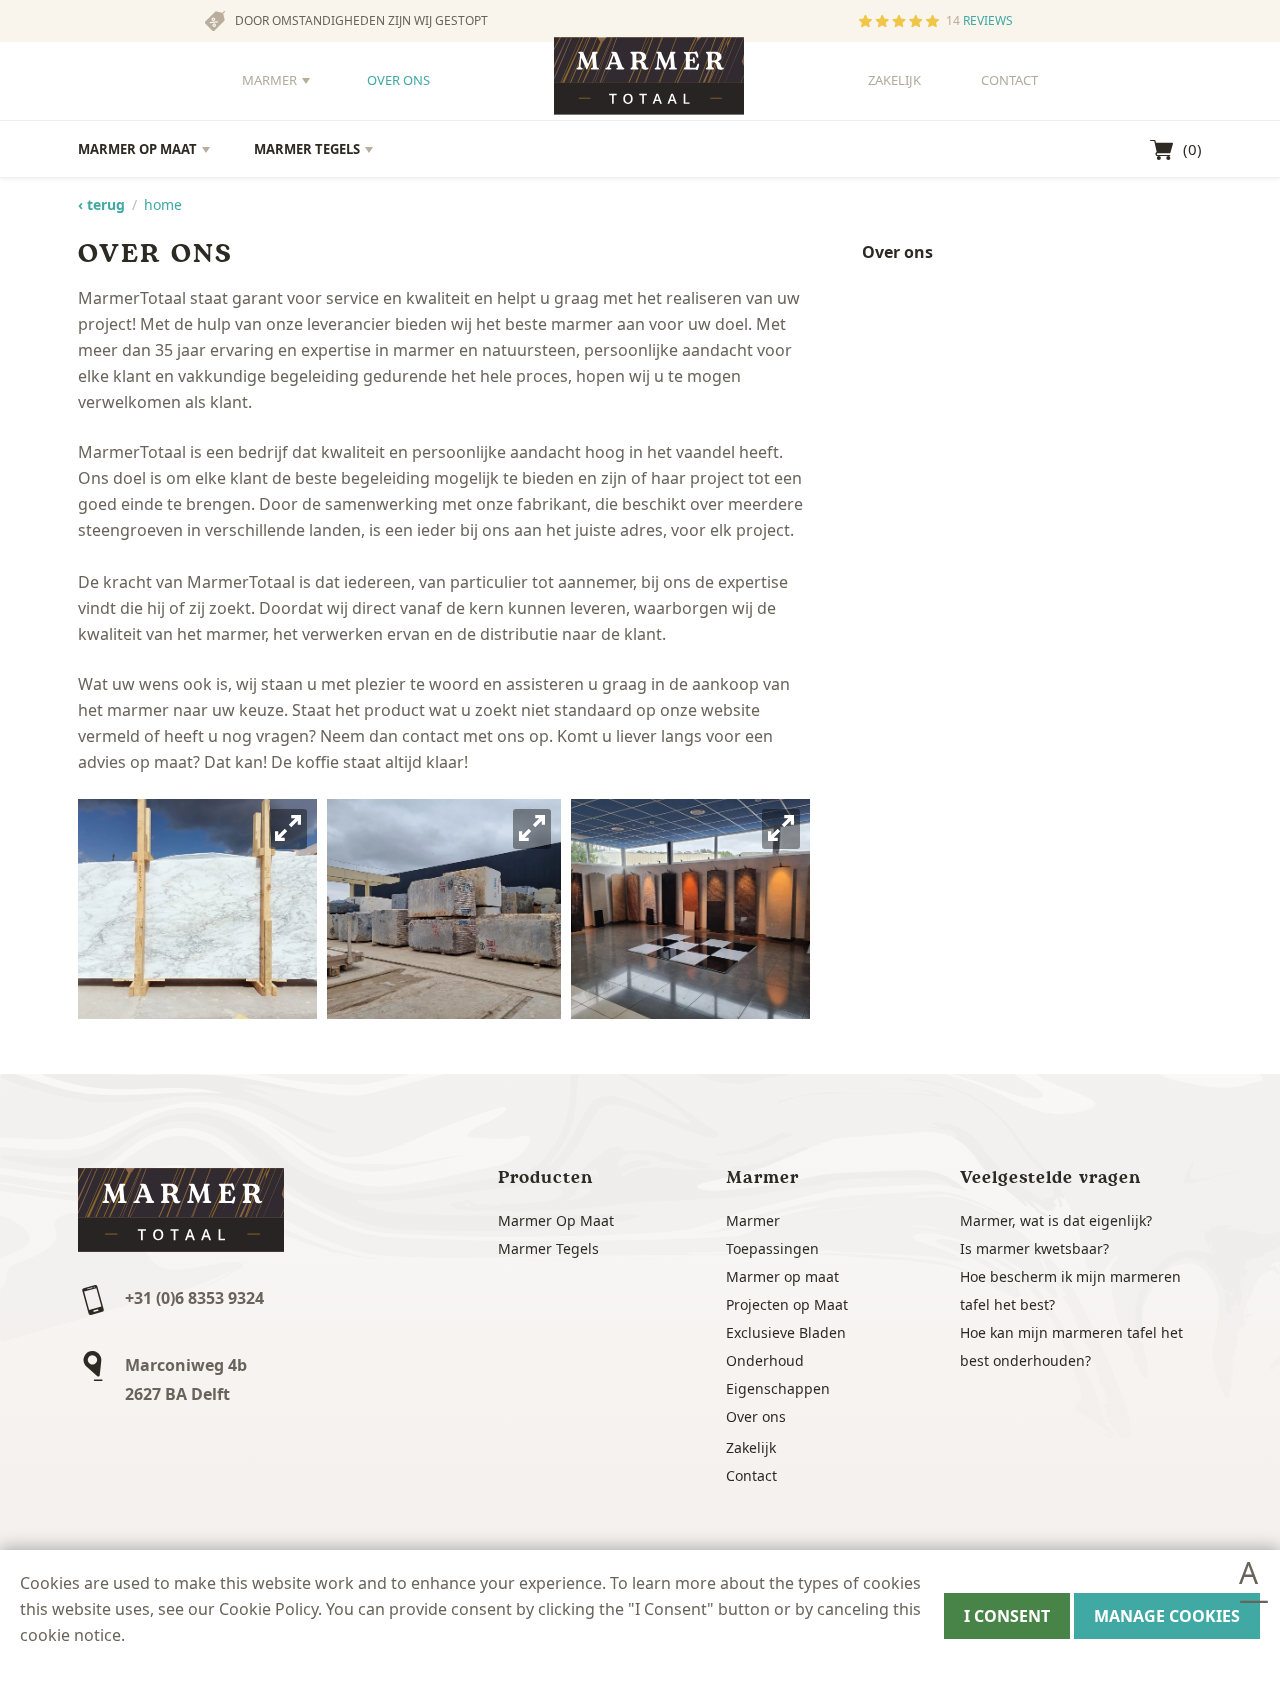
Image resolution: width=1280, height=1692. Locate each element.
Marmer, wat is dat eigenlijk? (1056, 1220)
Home (163, 204)
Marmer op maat (782, 1276)
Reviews (988, 20)
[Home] (649, 82)
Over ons (398, 80)
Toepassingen (772, 1248)
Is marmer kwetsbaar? (1034, 1248)
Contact (1009, 80)
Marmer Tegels (307, 149)
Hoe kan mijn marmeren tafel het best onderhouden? (1071, 1346)
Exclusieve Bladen (786, 1332)
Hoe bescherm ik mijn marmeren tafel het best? (1070, 1290)
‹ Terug (101, 204)
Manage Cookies (1167, 1616)
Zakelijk (894, 80)
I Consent (1007, 1616)
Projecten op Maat (787, 1304)
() (1192, 149)
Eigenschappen (778, 1388)
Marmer (269, 80)
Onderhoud (765, 1360)
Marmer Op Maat (137, 149)
